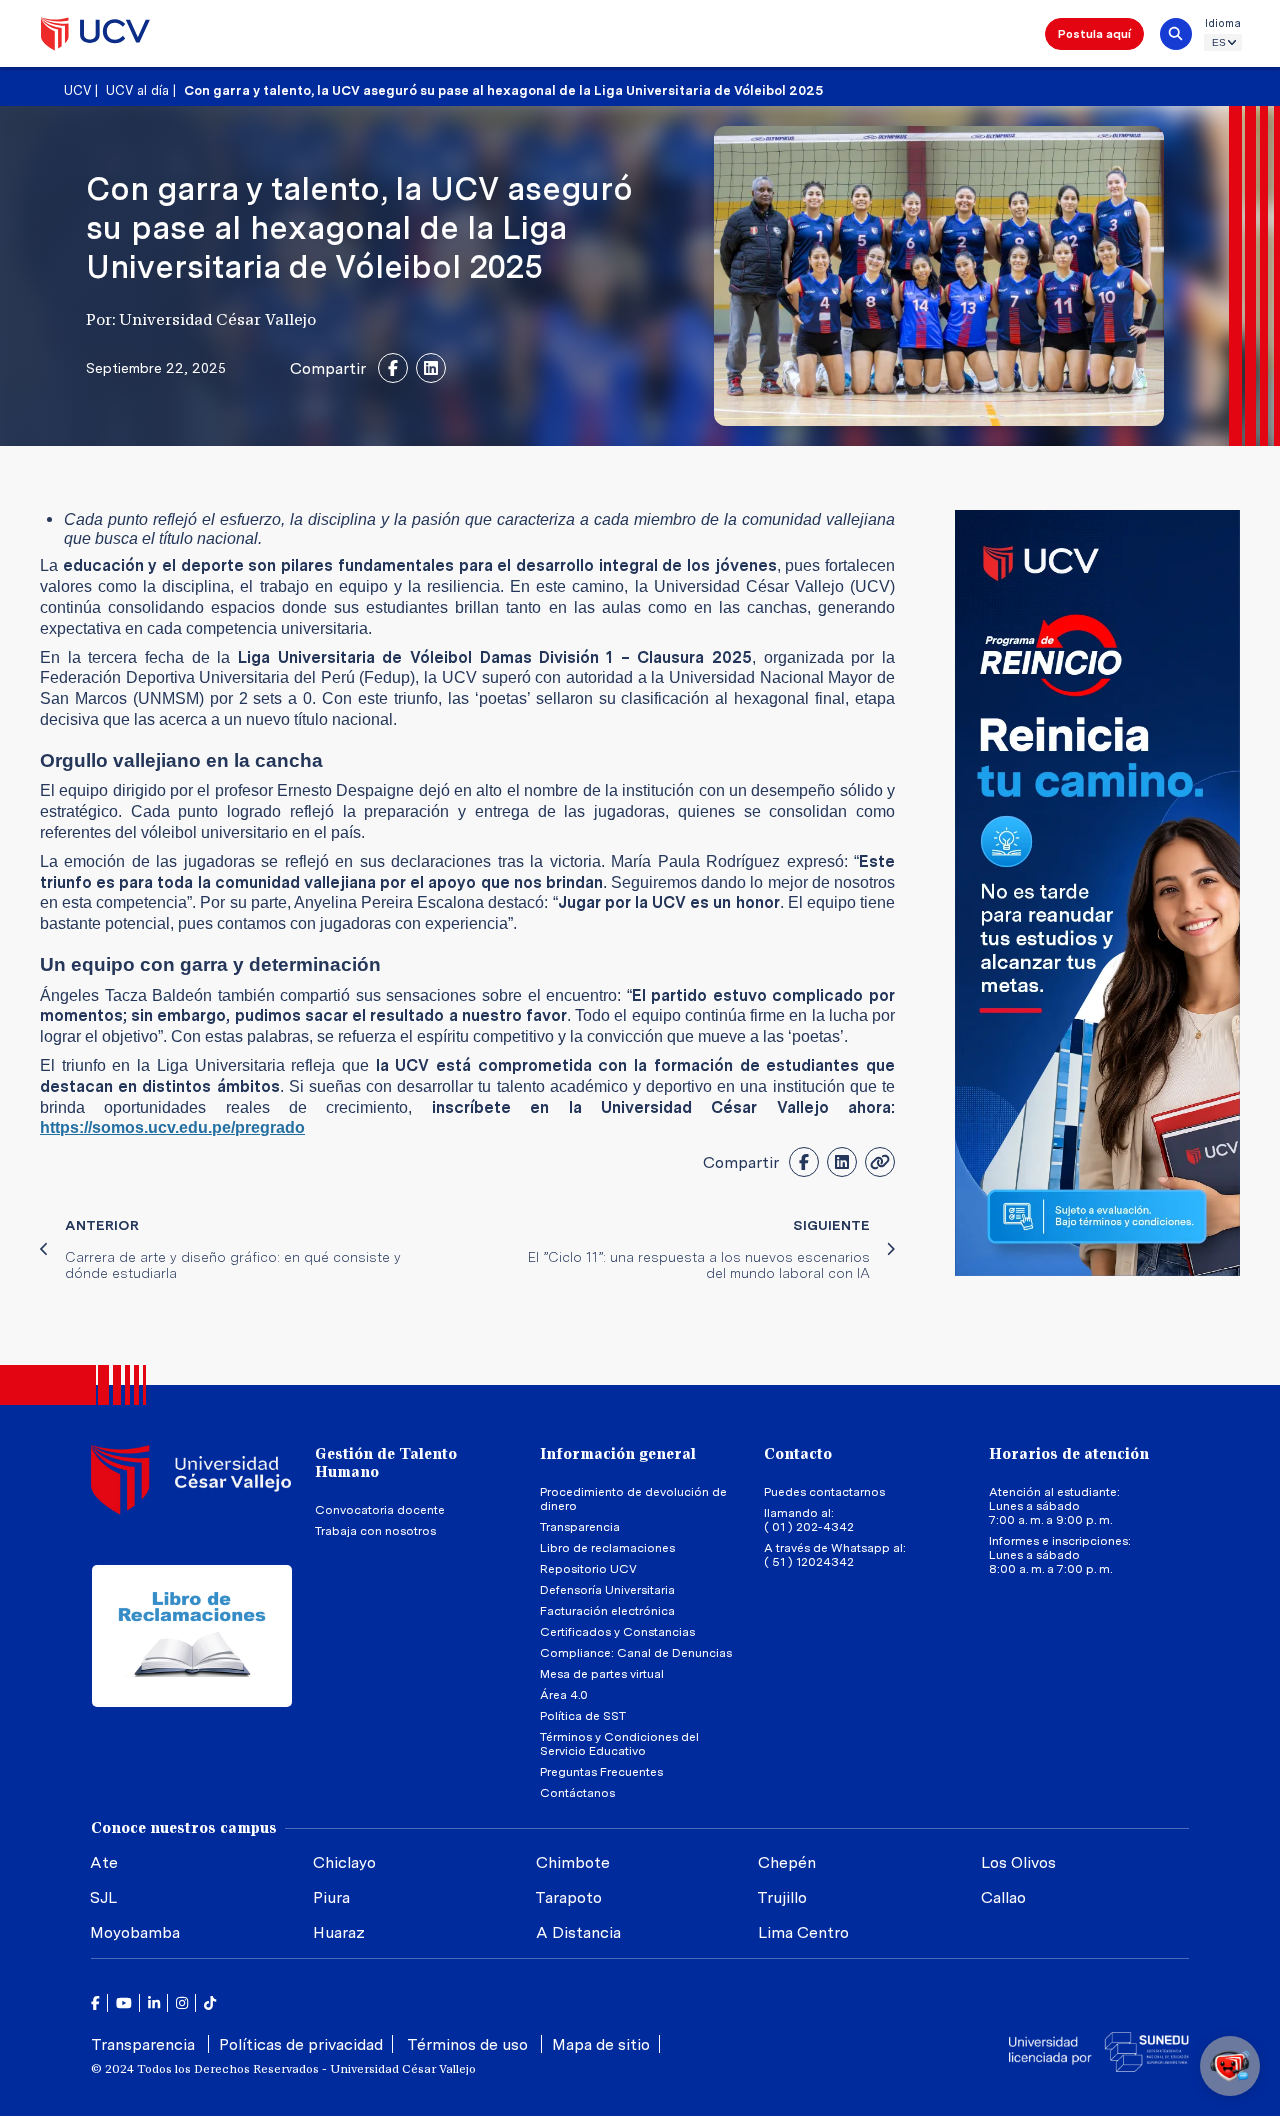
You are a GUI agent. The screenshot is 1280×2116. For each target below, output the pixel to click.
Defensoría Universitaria (607, 1590)
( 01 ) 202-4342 (809, 1527)
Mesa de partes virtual (602, 1674)
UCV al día (137, 90)
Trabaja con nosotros (375, 1531)
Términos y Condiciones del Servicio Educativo (619, 1744)
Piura (331, 1897)
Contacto (798, 1454)
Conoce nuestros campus (184, 1828)
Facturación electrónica (607, 1611)
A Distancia (578, 1932)
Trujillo (782, 1897)
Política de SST (583, 1716)
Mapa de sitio (601, 2044)
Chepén (787, 1862)
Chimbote (573, 1862)
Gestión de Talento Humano (386, 1463)
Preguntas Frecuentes (603, 1772)
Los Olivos (1018, 1862)
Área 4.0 (564, 1695)
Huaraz (339, 1932)
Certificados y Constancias (617, 1632)
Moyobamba (135, 1932)
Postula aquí (1094, 34)
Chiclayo (344, 1862)
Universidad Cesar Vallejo (95, 34)
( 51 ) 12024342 (809, 1562)
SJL (103, 1897)
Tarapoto (568, 1897)
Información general (618, 1454)
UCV (77, 90)
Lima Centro (803, 1932)
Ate (104, 1862)
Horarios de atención (1069, 1454)
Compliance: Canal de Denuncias (636, 1653)
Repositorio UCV (588, 1569)
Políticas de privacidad (301, 2044)
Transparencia (580, 1527)
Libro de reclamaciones (607, 1548)
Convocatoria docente (380, 1510)
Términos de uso (469, 2044)
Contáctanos (577, 1793)
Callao (1003, 1897)
